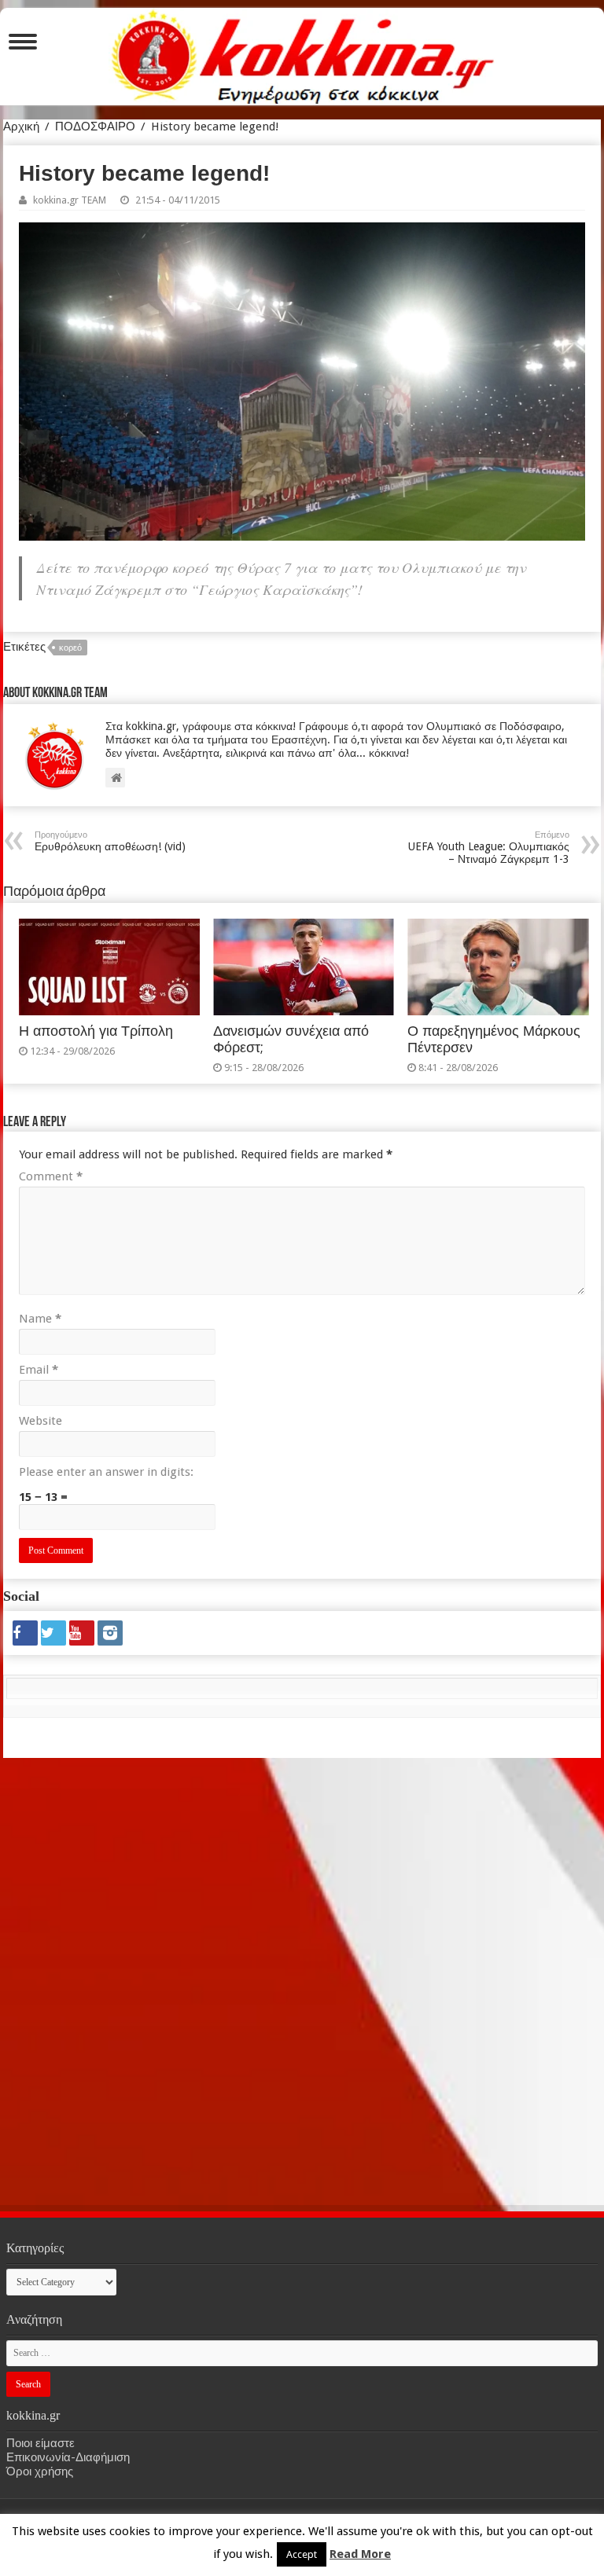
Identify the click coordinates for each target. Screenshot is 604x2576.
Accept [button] (302, 2554)
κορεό (70, 648)
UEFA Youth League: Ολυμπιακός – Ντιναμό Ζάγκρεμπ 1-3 (489, 848)
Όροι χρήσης (40, 2471)
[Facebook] (25, 1633)
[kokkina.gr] (303, 53)
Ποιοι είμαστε (41, 2443)
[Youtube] (82, 1633)
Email (39, 1370)
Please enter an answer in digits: (106, 1472)
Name (40, 1319)
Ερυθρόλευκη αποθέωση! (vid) (110, 841)
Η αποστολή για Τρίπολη (96, 1031)
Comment (51, 1176)
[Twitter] (53, 1633)
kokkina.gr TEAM (70, 200)
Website (41, 1421)
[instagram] (110, 1633)
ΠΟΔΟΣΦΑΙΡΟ (95, 127)
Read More (360, 2554)
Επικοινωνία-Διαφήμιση (68, 2457)
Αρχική (21, 127)
